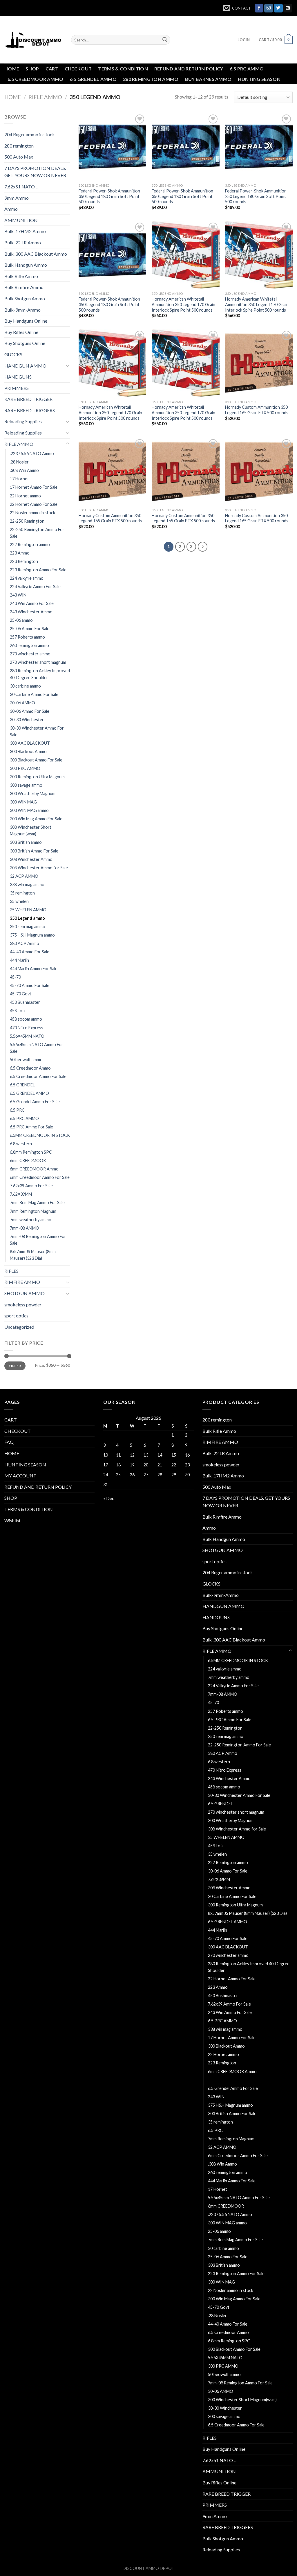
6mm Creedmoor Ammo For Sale (40, 1177)
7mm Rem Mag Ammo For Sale (37, 1202)
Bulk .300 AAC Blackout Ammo (36, 254)
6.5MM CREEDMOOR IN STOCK (40, 1135)
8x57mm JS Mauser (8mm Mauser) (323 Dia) (33, 1255)
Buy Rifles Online (21, 332)
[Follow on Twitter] (278, 8)
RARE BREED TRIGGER (28, 399)
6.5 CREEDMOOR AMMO (36, 79)
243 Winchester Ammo (31, 612)
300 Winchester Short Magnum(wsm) (31, 830)
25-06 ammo (21, 620)
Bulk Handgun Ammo (26, 265)
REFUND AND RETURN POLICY (189, 69)
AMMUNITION (21, 220)
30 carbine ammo (25, 686)
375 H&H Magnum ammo (32, 935)
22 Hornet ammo (25, 496)
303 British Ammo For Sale (34, 851)
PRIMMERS (17, 388)
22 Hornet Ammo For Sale (34, 504)
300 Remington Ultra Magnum (37, 777)
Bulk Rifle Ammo (21, 276)
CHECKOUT (78, 69)
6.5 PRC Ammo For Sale (31, 1127)
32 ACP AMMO (24, 876)
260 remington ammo (29, 645)
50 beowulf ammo (26, 1060)
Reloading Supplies (23, 421)
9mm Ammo (17, 198)
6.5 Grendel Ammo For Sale (35, 1102)
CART (52, 69)
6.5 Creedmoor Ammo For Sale (38, 1076)
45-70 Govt (21, 994)
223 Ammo (20, 553)
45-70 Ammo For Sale (30, 985)
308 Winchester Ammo (31, 859)
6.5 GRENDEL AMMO (93, 79)
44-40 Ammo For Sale (30, 952)
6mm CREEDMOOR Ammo (34, 1169)
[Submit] (165, 40)
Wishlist (12, 1520)
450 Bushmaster (25, 1002)
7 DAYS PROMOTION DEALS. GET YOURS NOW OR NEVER (35, 172)
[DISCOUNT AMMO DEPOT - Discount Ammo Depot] (33, 40)
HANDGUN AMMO (25, 366)
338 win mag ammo (27, 885)
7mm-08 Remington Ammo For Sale (38, 1240)
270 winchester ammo (30, 654)
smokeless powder (23, 1305)
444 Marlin (19, 960)
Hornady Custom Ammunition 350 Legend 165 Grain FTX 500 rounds (257, 410)
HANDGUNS (18, 377)
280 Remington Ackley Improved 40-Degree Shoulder (40, 674)
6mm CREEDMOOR (28, 1160)
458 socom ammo (26, 1019)
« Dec (109, 1498)
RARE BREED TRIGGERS (30, 410)
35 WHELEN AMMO (28, 910)
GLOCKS (13, 354)
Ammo (11, 209)
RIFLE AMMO (45, 97)
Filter (15, 1366)
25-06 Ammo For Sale (30, 629)
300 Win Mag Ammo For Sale (36, 819)
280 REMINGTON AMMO (151, 79)
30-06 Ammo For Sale (30, 711)
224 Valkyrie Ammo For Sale (35, 587)
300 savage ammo (26, 785)
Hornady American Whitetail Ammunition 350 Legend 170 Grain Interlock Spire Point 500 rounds (183, 304)
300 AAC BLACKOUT (30, 743)
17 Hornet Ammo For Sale (34, 487)
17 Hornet (19, 479)
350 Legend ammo (27, 918)
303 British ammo (26, 842)
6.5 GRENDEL (22, 1085)
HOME (12, 69)
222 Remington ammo (30, 545)
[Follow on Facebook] (259, 8)
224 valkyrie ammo (27, 578)
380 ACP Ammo (25, 943)
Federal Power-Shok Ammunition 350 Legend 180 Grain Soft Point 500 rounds (109, 196)
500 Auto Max (19, 157)
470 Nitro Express (27, 1028)
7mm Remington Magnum (33, 1211)
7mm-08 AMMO (25, 1228)
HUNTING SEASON (259, 79)
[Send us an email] (288, 8)
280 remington (19, 146)
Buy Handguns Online (26, 321)
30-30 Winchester (27, 720)
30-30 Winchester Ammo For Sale (37, 731)
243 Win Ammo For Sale (32, 603)
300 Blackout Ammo (28, 751)
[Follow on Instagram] (269, 8)
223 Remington (24, 561)
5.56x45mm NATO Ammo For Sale (37, 1048)
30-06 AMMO (22, 703)
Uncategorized (19, 1327)
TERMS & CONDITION (123, 69)
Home (13, 97)
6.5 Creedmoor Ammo (30, 1068)
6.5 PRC (17, 1110)
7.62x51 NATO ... (21, 187)
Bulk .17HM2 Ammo (25, 231)
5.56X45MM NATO (27, 1036)
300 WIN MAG (23, 802)
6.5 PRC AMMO (247, 69)
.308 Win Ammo (24, 470)
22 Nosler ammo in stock (32, 513)
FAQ (9, 1442)
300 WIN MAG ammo (29, 810)
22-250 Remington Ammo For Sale (37, 533)
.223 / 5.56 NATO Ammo (32, 453)
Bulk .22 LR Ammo (23, 242)
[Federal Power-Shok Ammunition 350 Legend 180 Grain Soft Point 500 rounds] (112, 147)
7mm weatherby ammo (31, 1220)
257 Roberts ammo (27, 637)
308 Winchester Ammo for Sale (39, 868)
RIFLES (11, 1271)
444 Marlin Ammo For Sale (34, 969)
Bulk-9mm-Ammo (22, 310)
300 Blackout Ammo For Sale (36, 760)
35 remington (22, 893)
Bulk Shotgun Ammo (25, 298)
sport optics (16, 1316)
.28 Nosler (19, 462)
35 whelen (19, 901)
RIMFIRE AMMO (22, 1282)
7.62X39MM (21, 1194)
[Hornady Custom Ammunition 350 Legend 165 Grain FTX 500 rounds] (259, 363)
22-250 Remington (27, 521)
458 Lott (18, 1011)
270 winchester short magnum (38, 662)
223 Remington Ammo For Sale (38, 570)
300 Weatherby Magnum (33, 793)
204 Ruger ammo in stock (30, 134)
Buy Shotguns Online (25, 343)
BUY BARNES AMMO (208, 79)
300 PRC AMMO (25, 768)
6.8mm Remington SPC (31, 1152)
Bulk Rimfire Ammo (24, 287)
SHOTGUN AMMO (25, 1293)
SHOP (32, 69)
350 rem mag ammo (28, 927)
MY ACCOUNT (20, 1476)
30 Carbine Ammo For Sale (34, 694)
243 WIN (18, 595)
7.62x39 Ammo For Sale (31, 1186)
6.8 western (21, 1144)
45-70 (15, 977)
